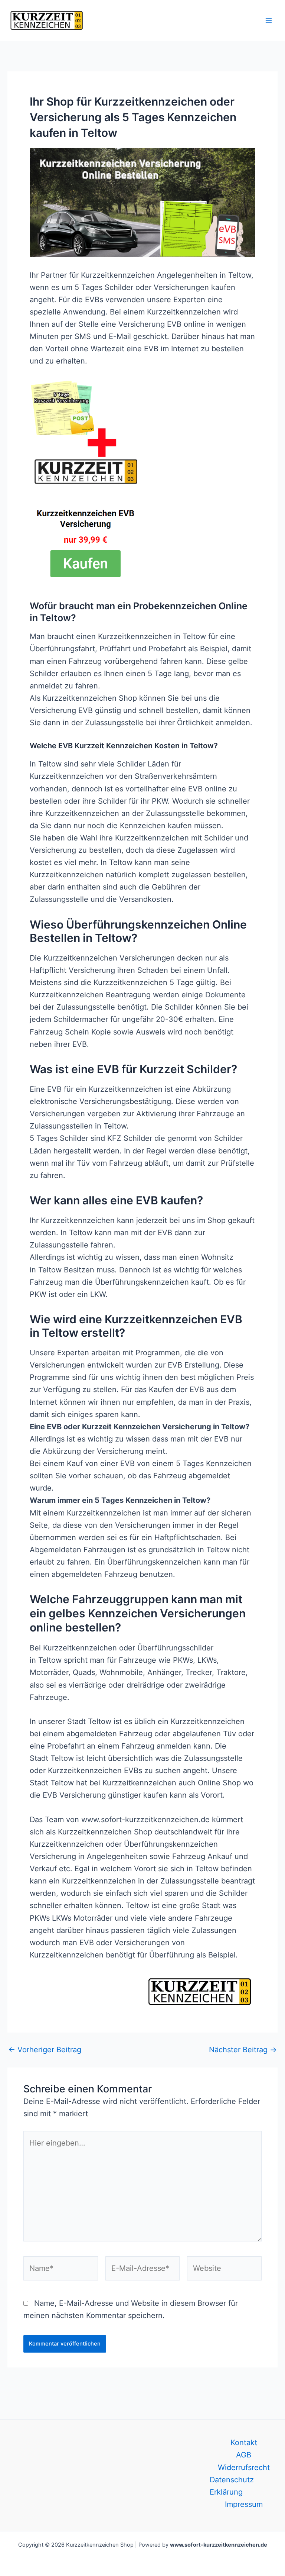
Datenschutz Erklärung (232, 2486)
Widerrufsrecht (244, 2467)
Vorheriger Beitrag (45, 2050)
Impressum (244, 2504)
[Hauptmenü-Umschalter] (269, 20)
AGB (244, 2455)
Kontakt (244, 2443)
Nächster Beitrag (243, 2050)
